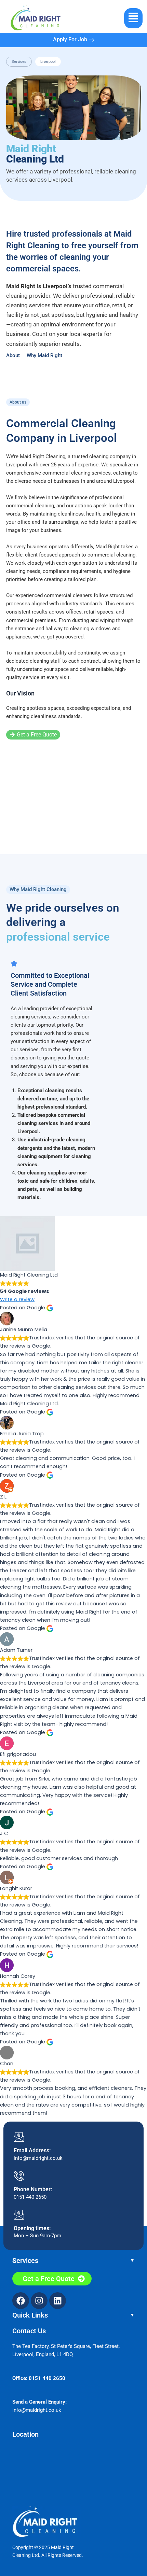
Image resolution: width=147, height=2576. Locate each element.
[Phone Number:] (19, 2176)
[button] (133, 18)
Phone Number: (33, 2189)
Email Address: (32, 2150)
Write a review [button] (17, 1299)
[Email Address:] (19, 2137)
